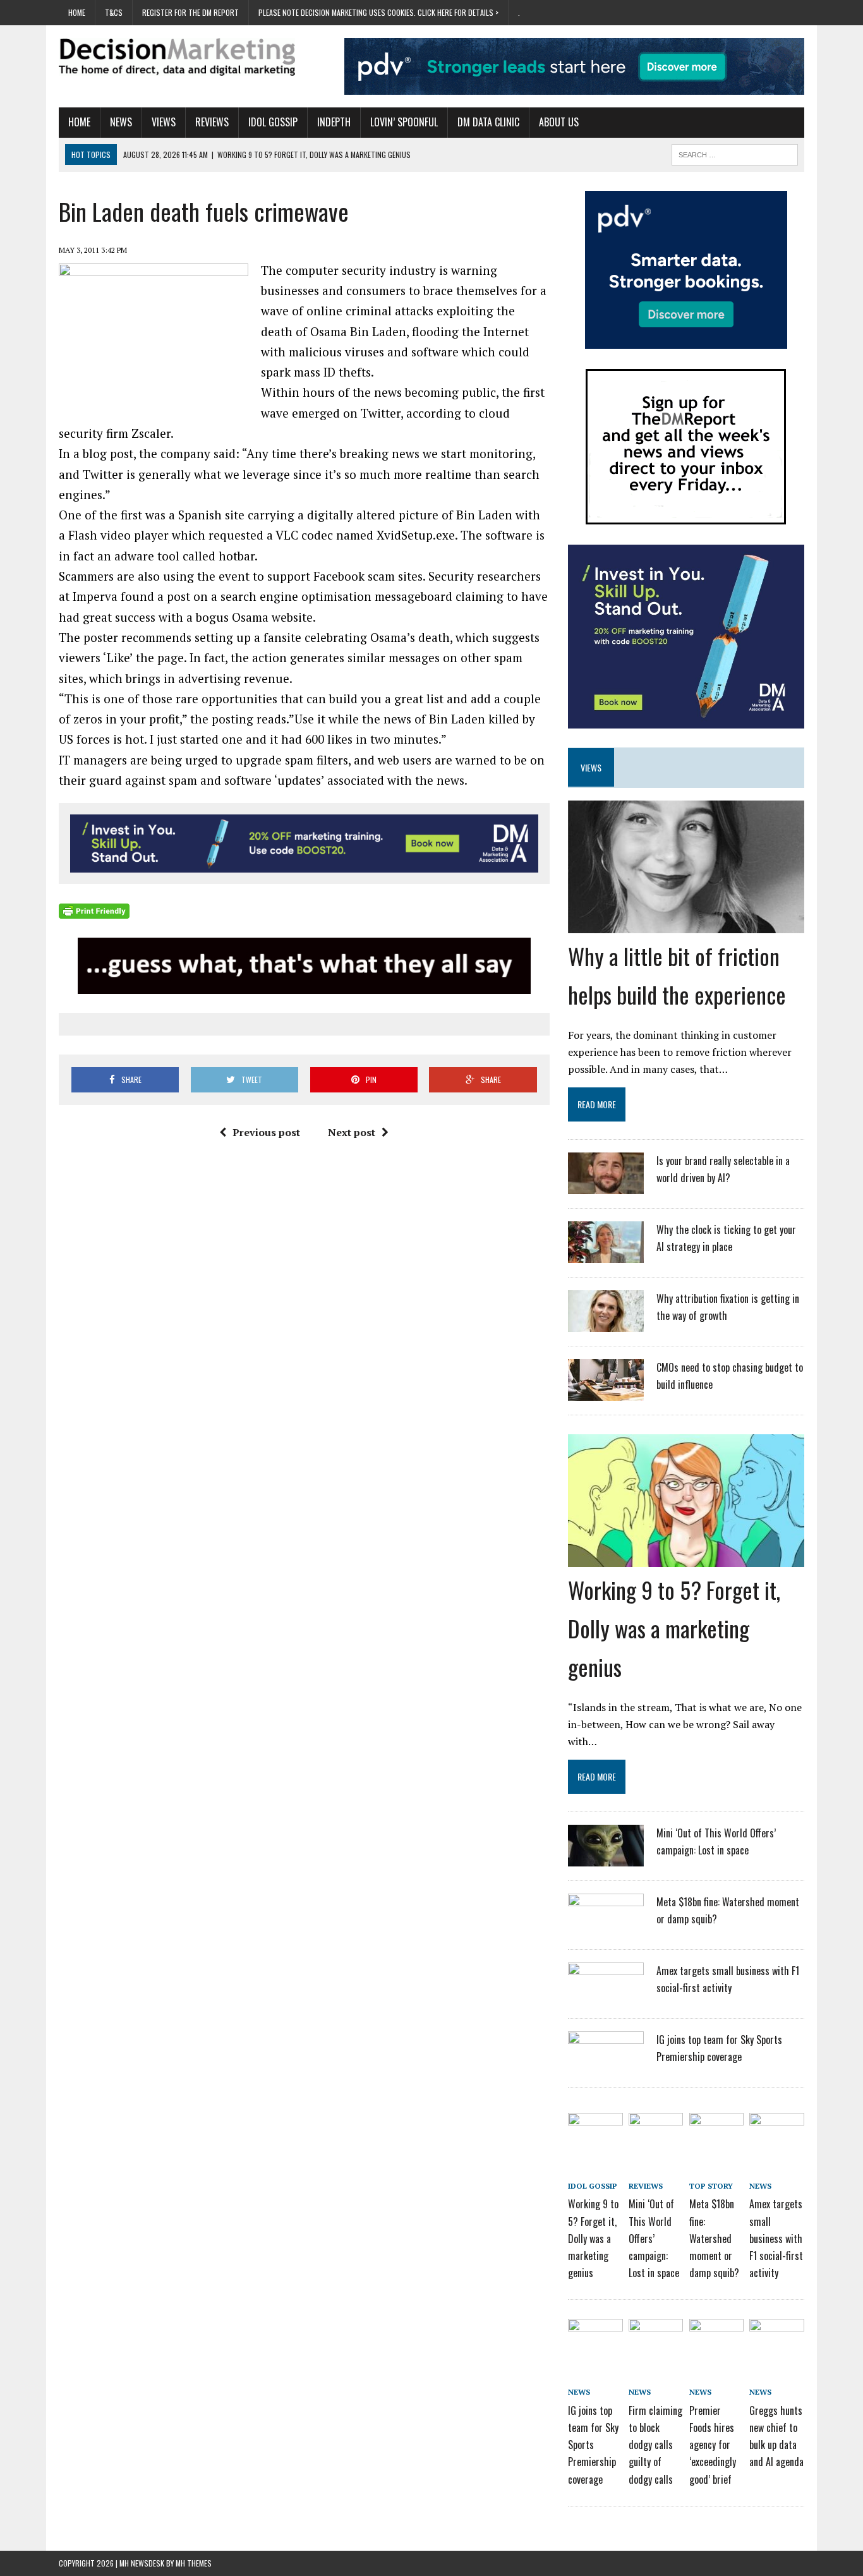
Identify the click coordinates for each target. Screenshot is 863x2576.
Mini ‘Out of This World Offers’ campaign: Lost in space (654, 2238)
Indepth (334, 122)
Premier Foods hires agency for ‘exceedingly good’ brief (713, 2445)
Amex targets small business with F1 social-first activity (776, 2238)
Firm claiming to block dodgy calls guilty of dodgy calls (655, 2445)
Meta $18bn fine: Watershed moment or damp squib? (714, 2238)
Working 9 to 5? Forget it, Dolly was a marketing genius (674, 1628)
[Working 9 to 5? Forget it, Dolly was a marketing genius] (686, 1558)
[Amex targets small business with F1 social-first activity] (606, 1996)
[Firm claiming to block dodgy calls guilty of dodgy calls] (656, 2341)
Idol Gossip (273, 122)
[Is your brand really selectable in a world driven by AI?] (606, 1186)
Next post (352, 1132)
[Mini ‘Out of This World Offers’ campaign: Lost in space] (606, 1858)
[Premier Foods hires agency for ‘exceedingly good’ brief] (716, 2341)
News (121, 122)
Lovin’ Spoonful (404, 122)
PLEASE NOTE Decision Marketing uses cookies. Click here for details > (378, 12)
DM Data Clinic (488, 122)
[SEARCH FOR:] (735, 153)
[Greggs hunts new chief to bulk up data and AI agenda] (776, 2341)
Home (77, 12)
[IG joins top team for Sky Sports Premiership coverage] (606, 2065)
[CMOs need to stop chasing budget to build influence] (606, 1393)
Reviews (212, 122)
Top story (711, 2186)
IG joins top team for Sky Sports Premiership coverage (593, 2445)
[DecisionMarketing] (177, 57)
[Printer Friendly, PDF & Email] (94, 911)
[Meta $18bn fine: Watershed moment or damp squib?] (606, 1927)
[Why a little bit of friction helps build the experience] (686, 924)
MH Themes (194, 2563)
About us (559, 122)
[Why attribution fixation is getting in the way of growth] (606, 1324)
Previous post (266, 1132)
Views (164, 122)
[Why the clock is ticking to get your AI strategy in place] (606, 1255)
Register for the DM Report (190, 12)
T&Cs (114, 12)
